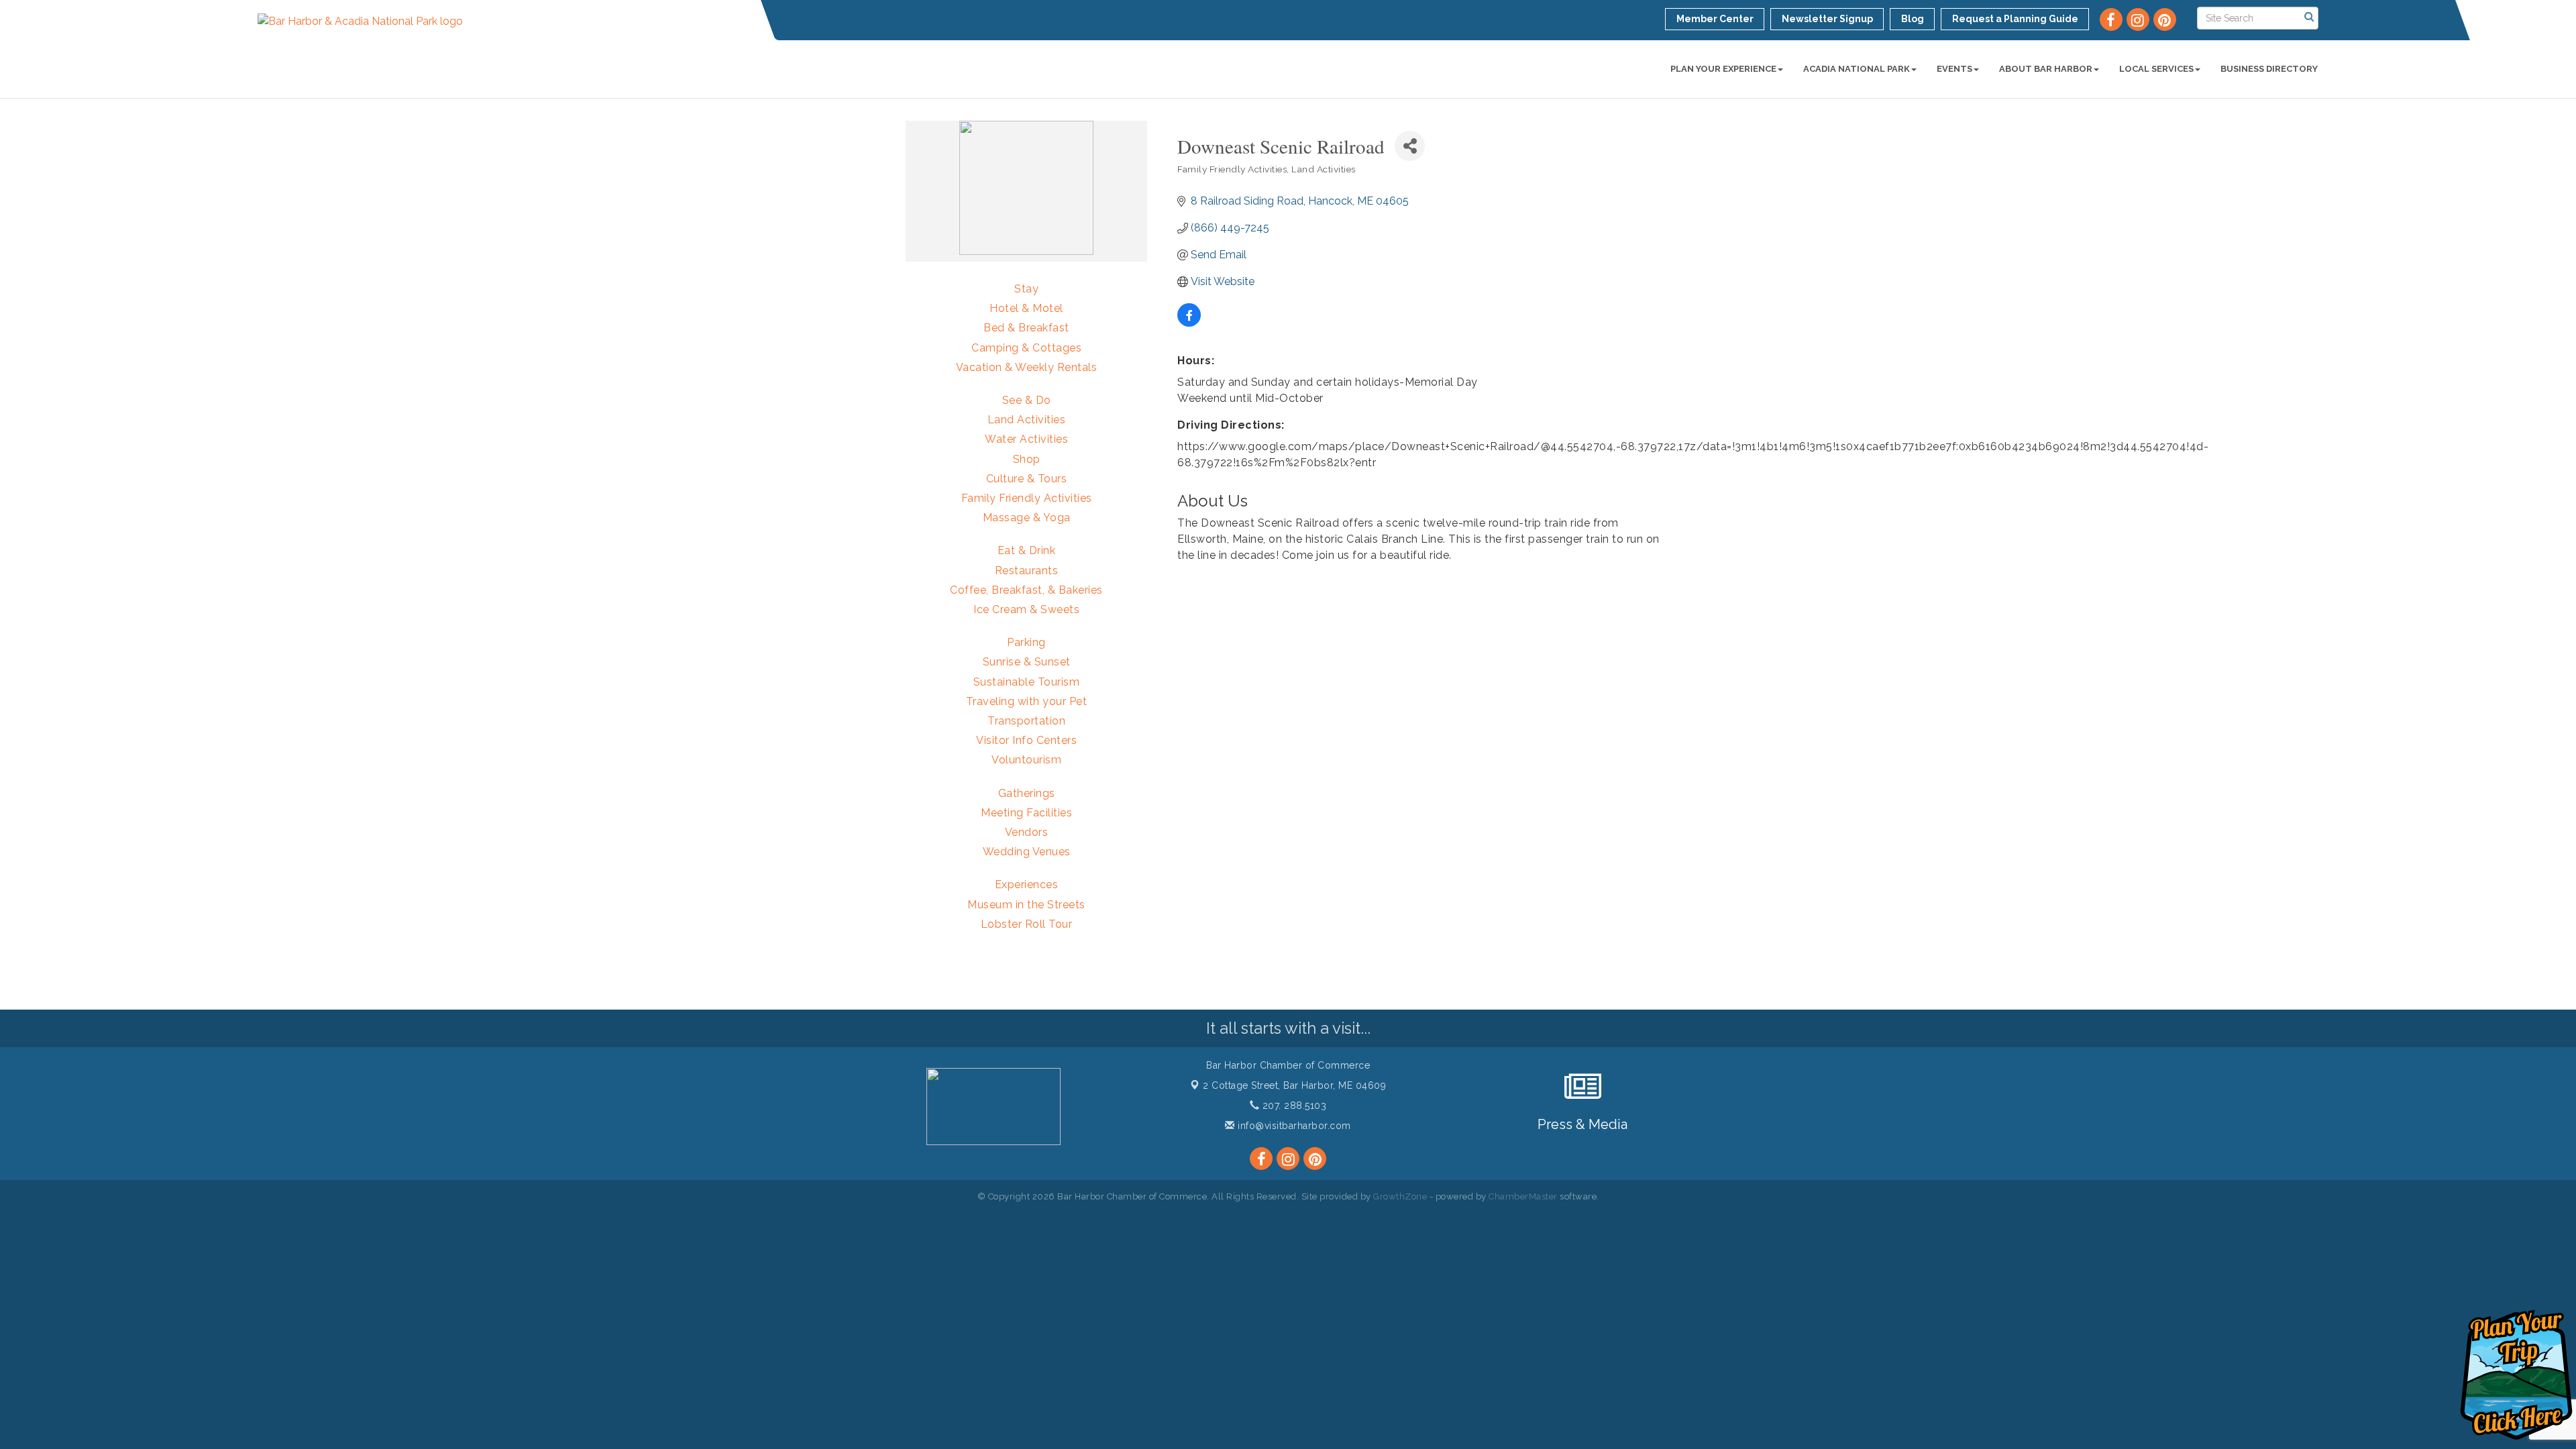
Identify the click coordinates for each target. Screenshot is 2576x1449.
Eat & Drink (1027, 550)
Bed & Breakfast (1026, 328)
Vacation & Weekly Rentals (1027, 367)
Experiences (1027, 884)
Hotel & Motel (1026, 308)
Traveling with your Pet (1027, 701)
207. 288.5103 (1293, 1106)
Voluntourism (1026, 760)
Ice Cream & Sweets (1026, 609)
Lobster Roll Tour (1027, 924)
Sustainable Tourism (1027, 682)
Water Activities (1026, 439)
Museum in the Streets (1026, 905)
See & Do (1027, 400)
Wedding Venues (1027, 852)
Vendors (1027, 832)
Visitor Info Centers (1026, 740)
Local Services (2156, 69)
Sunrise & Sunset (1027, 662)
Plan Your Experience (1723, 69)
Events (1954, 69)
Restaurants (1027, 571)
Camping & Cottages (1026, 348)
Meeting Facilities (1026, 813)
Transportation (1026, 721)
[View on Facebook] (1189, 323)
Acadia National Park (1857, 69)
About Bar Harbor (2046, 69)
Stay (1026, 289)
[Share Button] (1410, 146)
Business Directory (2269, 69)
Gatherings (1027, 793)
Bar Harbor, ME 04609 (1294, 1085)
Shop (1027, 459)
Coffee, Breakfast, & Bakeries (1026, 590)
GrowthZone (1400, 1196)
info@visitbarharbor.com (1293, 1126)
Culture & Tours (1027, 479)
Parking (1026, 642)
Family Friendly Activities (1027, 498)
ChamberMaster (1523, 1196)
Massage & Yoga (1027, 518)
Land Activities (1027, 420)
